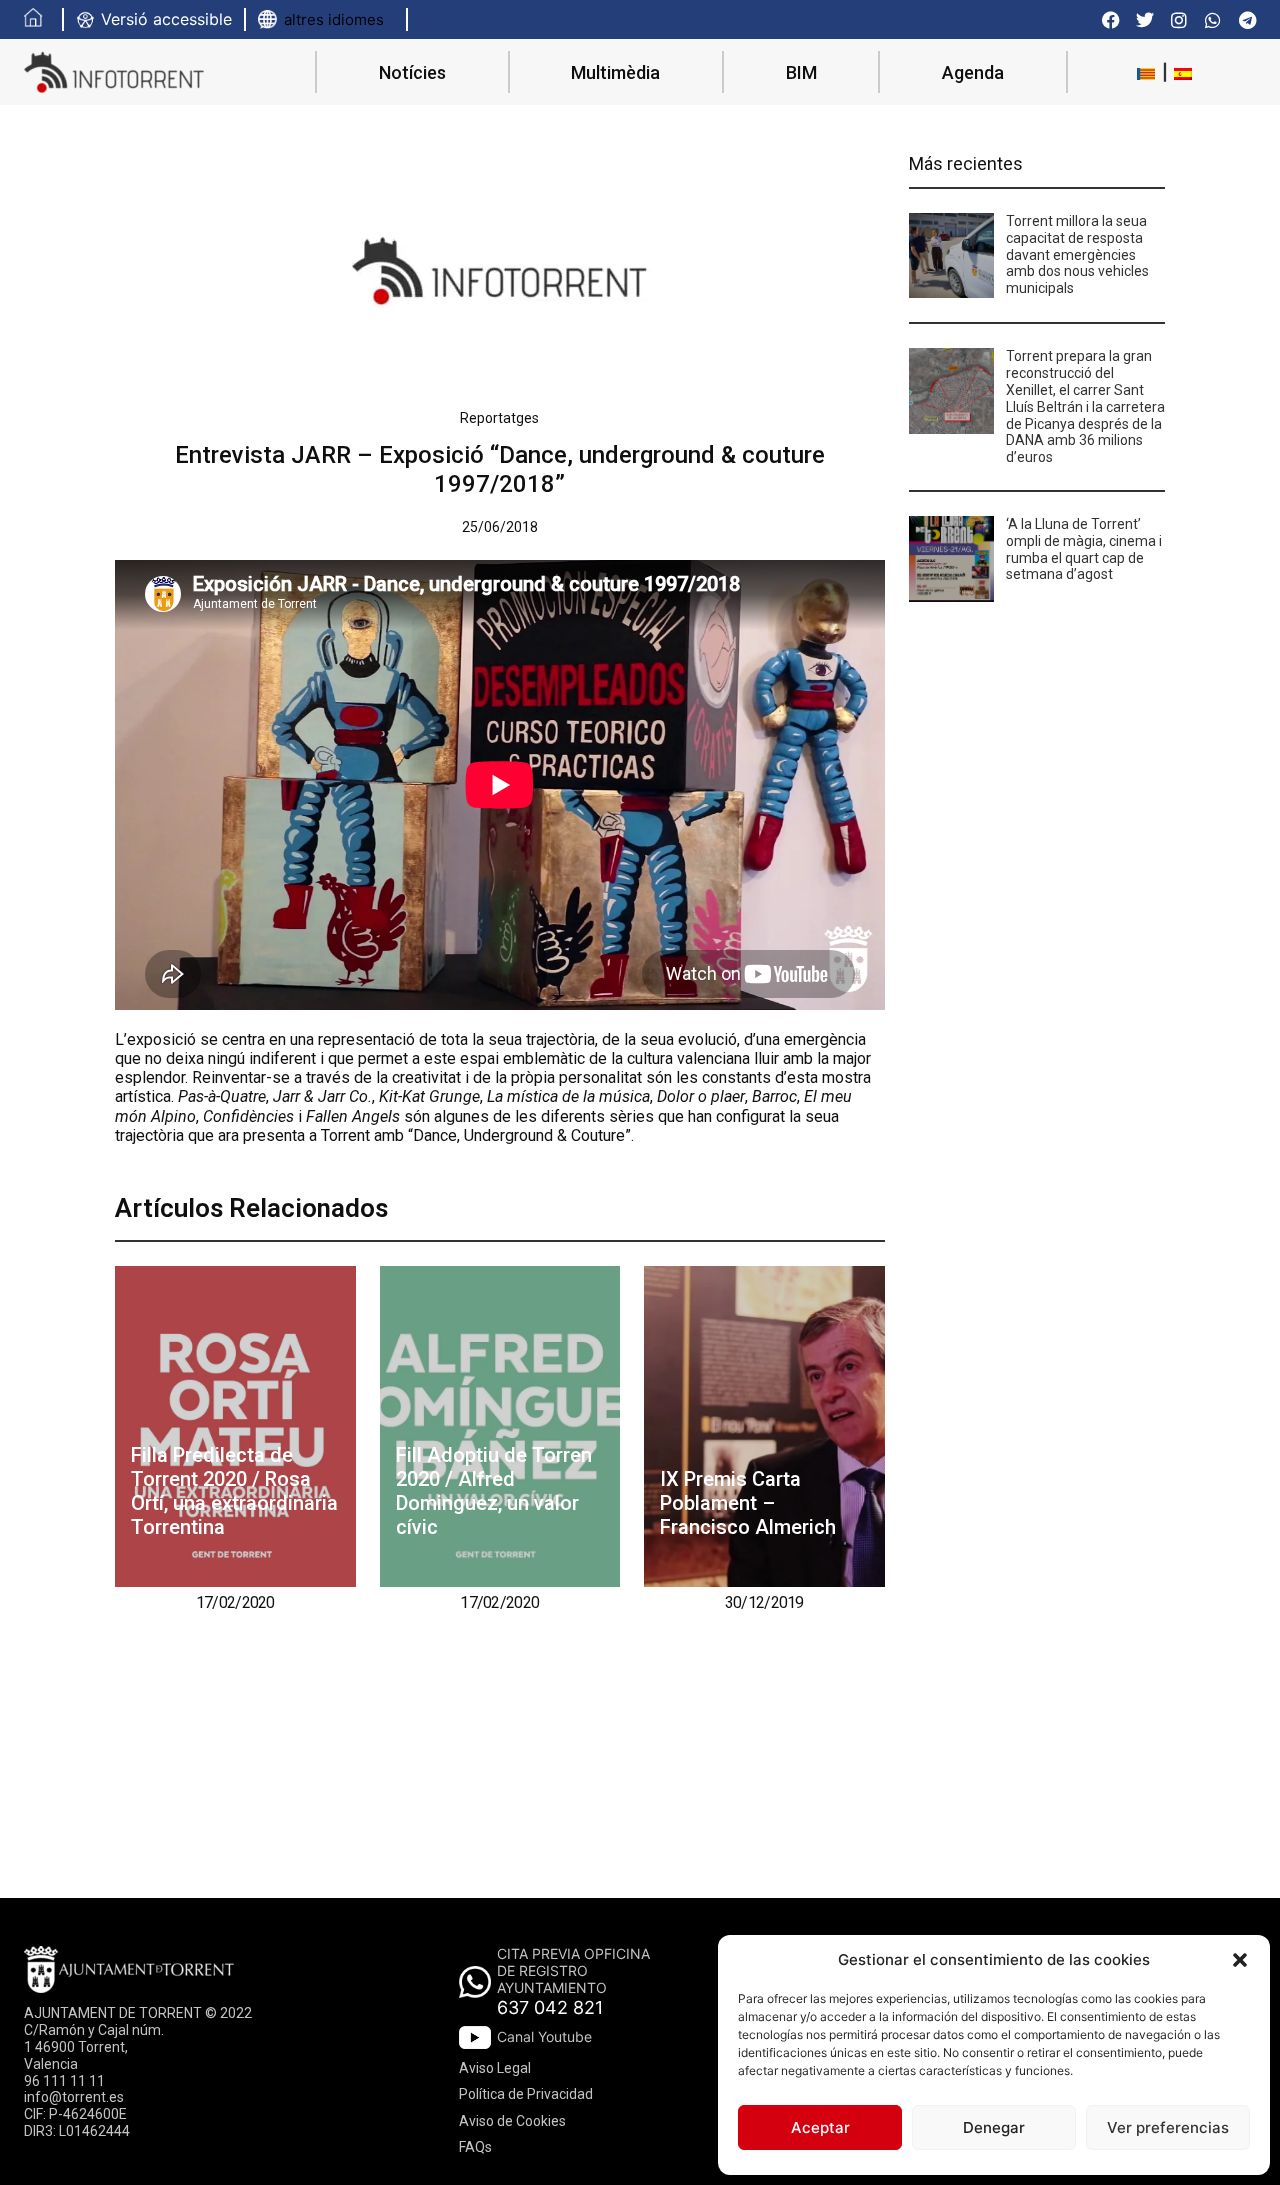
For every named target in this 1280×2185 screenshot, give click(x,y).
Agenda (973, 72)
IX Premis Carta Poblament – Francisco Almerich (748, 1503)
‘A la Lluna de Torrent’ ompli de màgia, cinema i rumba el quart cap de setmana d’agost (1084, 549)
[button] (1240, 1960)
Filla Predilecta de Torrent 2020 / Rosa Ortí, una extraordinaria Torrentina (234, 1491)
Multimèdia (615, 72)
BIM (801, 72)
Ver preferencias (1168, 2127)
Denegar (994, 2127)
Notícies (412, 72)
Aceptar (820, 2127)
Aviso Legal (495, 2068)
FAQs (475, 2147)
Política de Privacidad (526, 2094)
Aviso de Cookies (512, 2121)
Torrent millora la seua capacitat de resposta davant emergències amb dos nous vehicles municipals (1077, 254)
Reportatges (499, 418)
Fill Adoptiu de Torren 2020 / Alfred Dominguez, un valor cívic (494, 1491)
